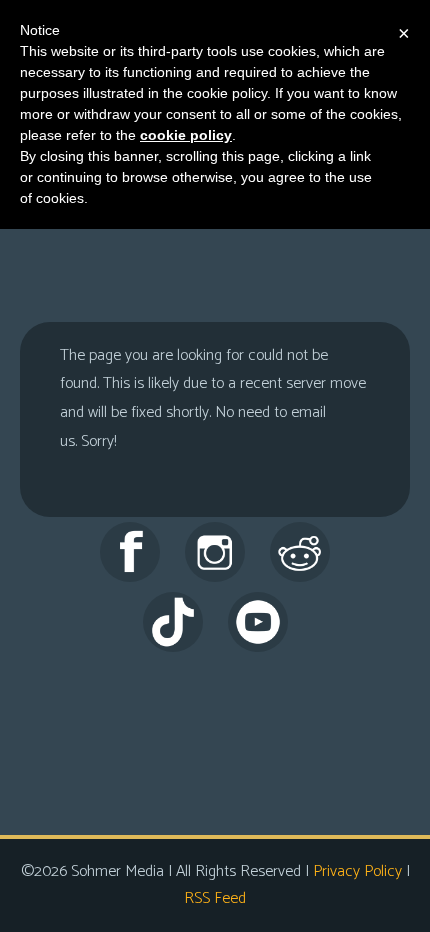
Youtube (258, 622)
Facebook (130, 552)
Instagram (215, 552)
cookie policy (186, 135)
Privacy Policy (357, 871)
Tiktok (173, 622)
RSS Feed (215, 898)
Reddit (300, 552)
